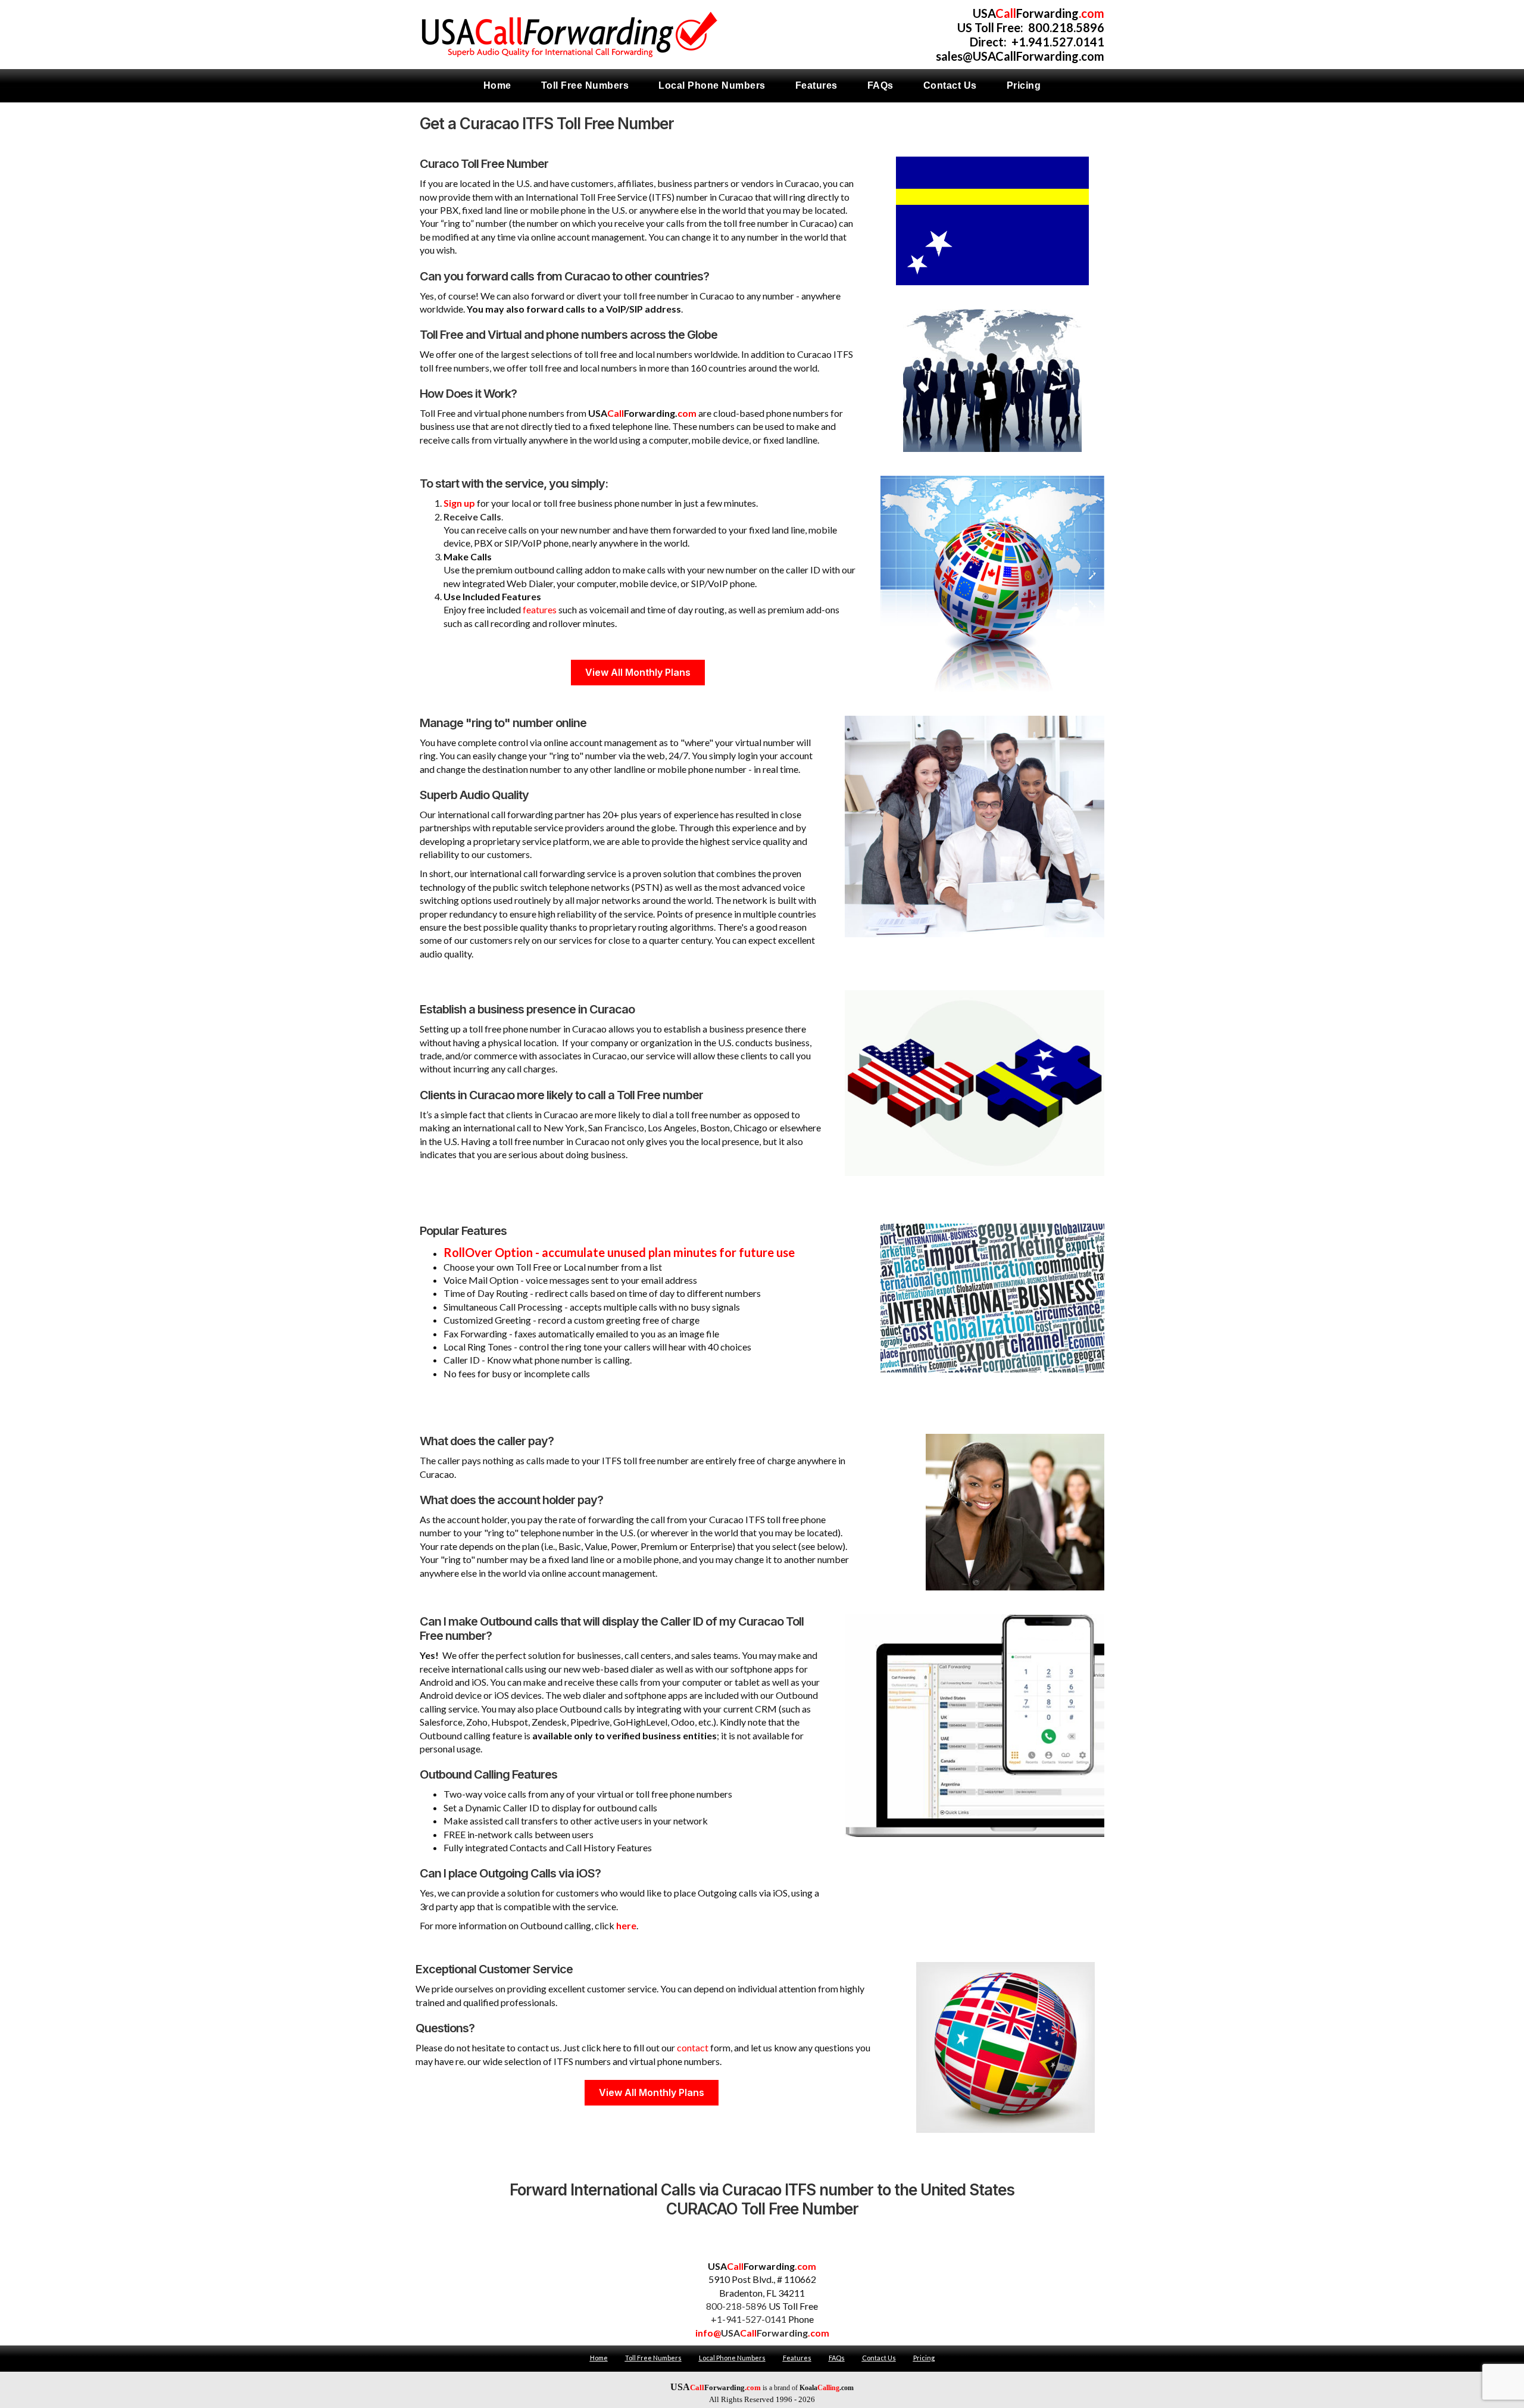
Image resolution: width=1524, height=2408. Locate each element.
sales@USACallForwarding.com (1020, 56)
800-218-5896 (736, 2306)
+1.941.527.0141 (1058, 42)
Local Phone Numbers (732, 2358)
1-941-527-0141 (752, 2319)
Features (797, 2358)
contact (693, 2047)
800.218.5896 (1066, 27)
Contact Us (879, 2358)
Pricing (924, 2358)
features (540, 609)
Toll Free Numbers (653, 2358)
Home (599, 2358)
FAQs (837, 2358)
